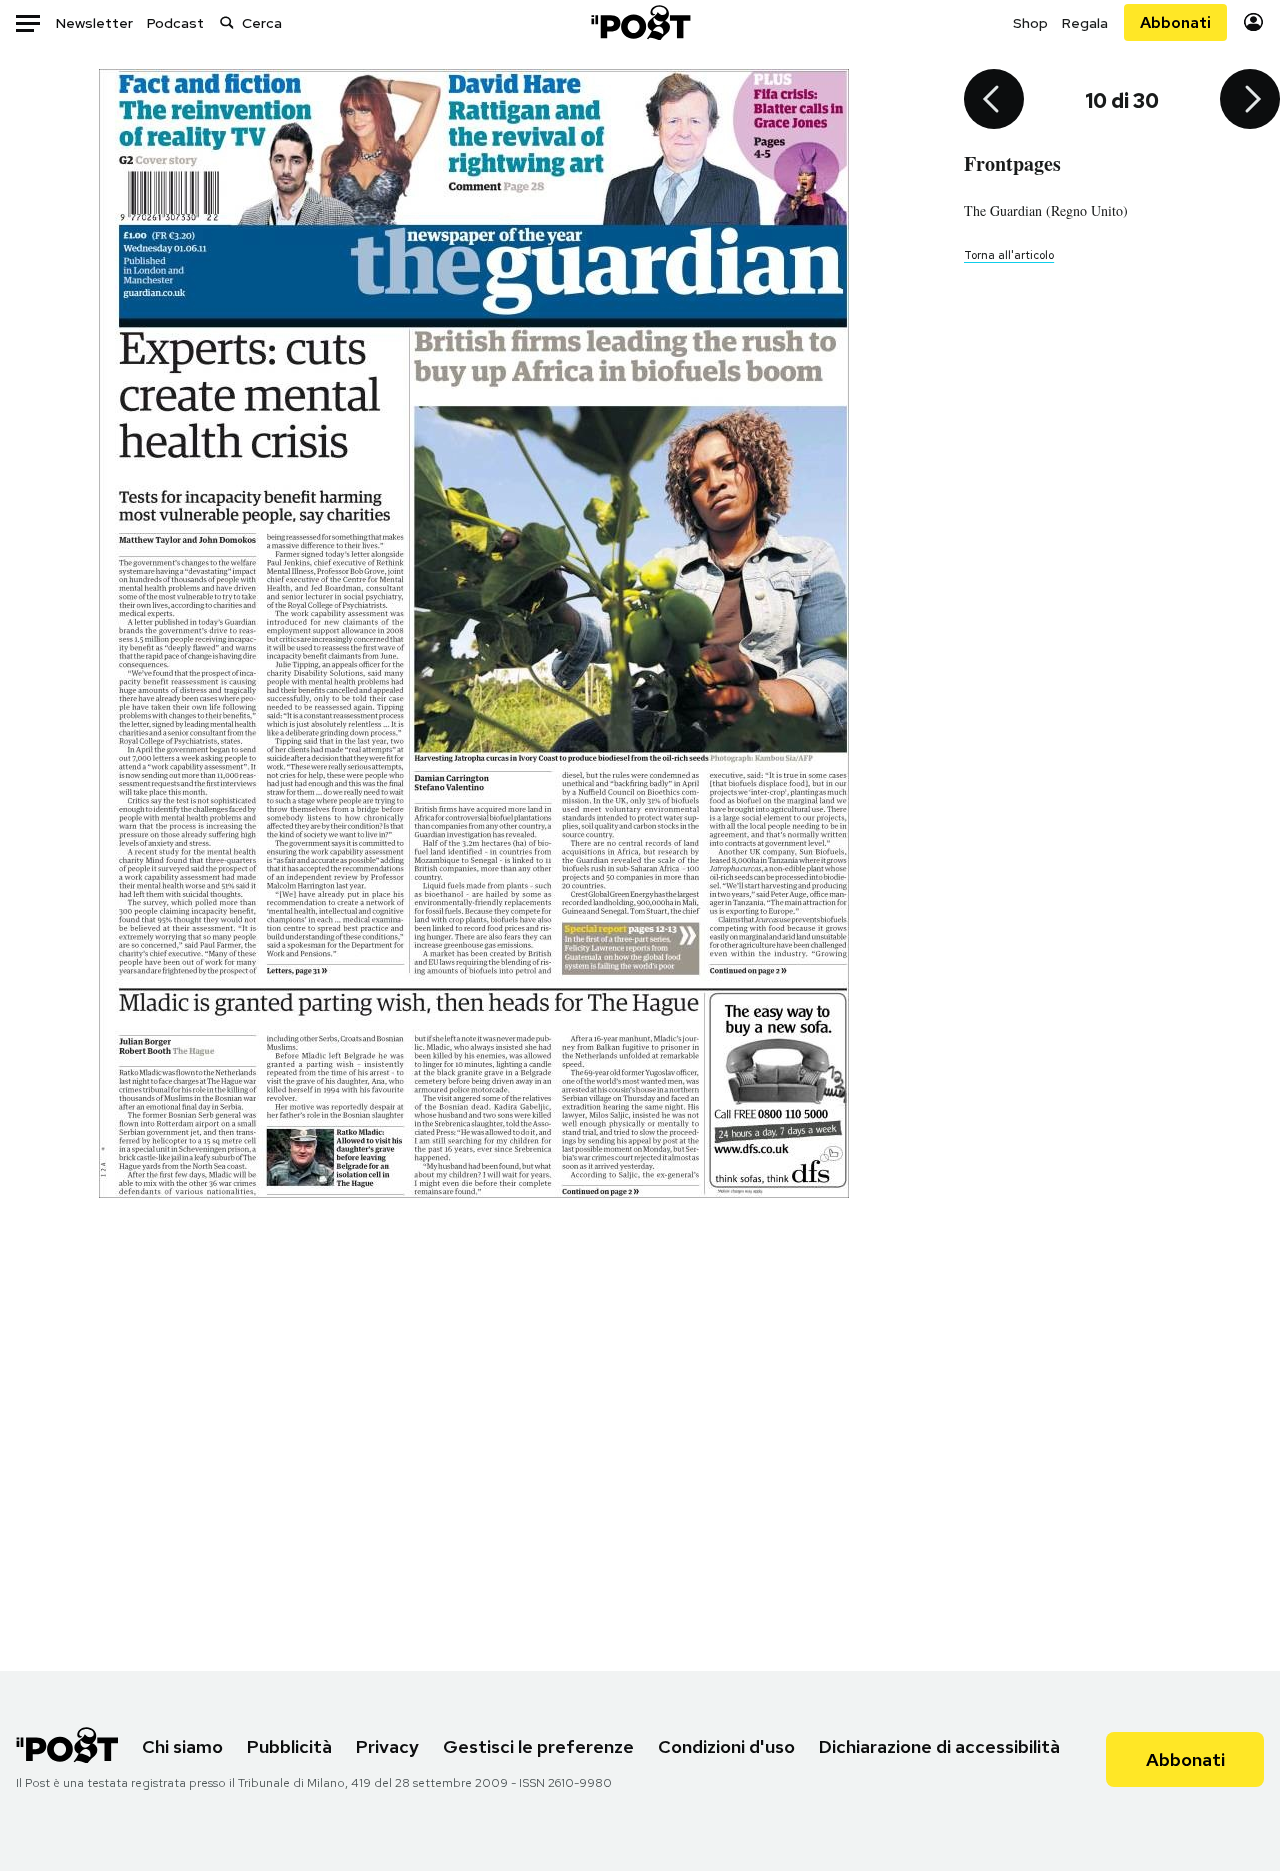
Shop (1030, 23)
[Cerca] (227, 22)
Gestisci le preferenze (538, 1746)
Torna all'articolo (1009, 255)
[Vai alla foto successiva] (1250, 101)
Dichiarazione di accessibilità (939, 1746)
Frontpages (1012, 163)
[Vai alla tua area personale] (1253, 22)
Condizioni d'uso (726, 1746)
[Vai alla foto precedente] (994, 101)
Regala (1085, 23)
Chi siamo (182, 1746)
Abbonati (1175, 22)
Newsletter (94, 23)
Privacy (387, 1746)
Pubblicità (289, 1746)
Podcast (175, 23)
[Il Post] (640, 22)
